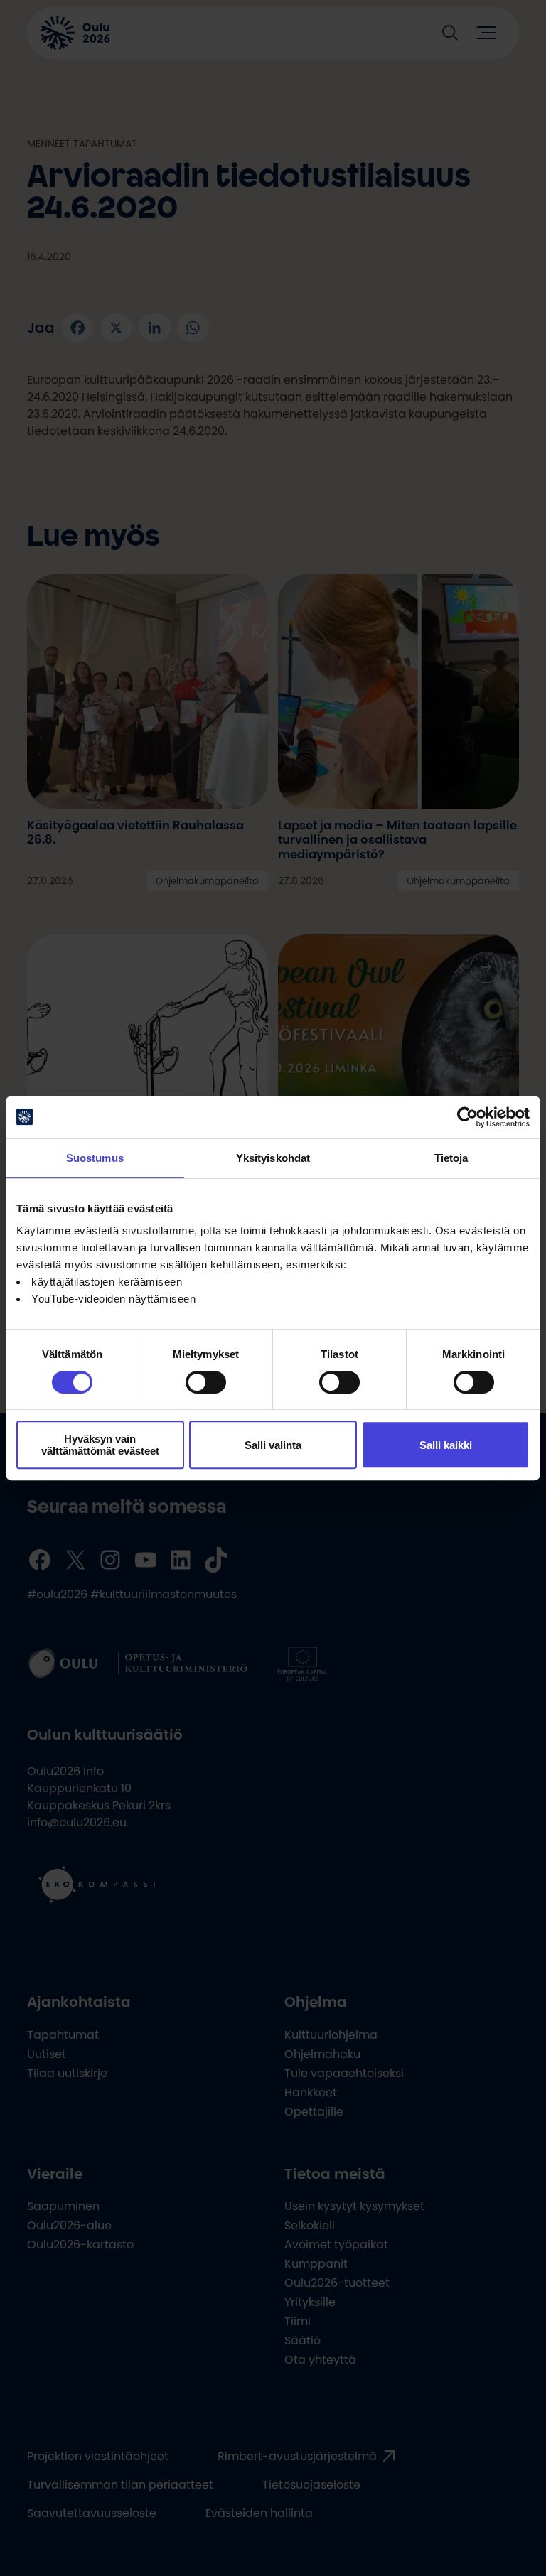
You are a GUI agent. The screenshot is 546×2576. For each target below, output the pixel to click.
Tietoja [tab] (451, 1158)
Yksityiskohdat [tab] (273, 1158)
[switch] (206, 1382)
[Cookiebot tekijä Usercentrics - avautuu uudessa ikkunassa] (467, 1117)
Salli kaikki (446, 1445)
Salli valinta (273, 1445)
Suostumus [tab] (95, 1158)
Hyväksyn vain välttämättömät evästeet (100, 1445)
